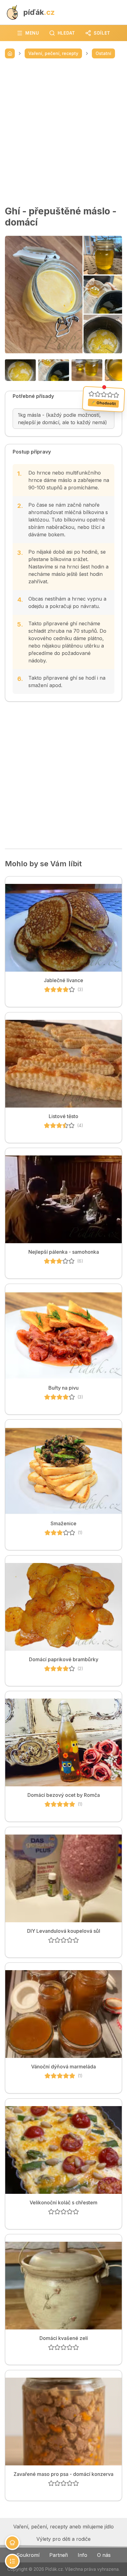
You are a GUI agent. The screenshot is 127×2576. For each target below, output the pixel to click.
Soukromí (28, 2555)
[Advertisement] (63, 132)
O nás (104, 2555)
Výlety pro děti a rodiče (63, 2539)
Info (82, 2555)
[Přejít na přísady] (12, 2543)
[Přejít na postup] (12, 2561)
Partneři (59, 2555)
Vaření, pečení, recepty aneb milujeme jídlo (63, 2527)
